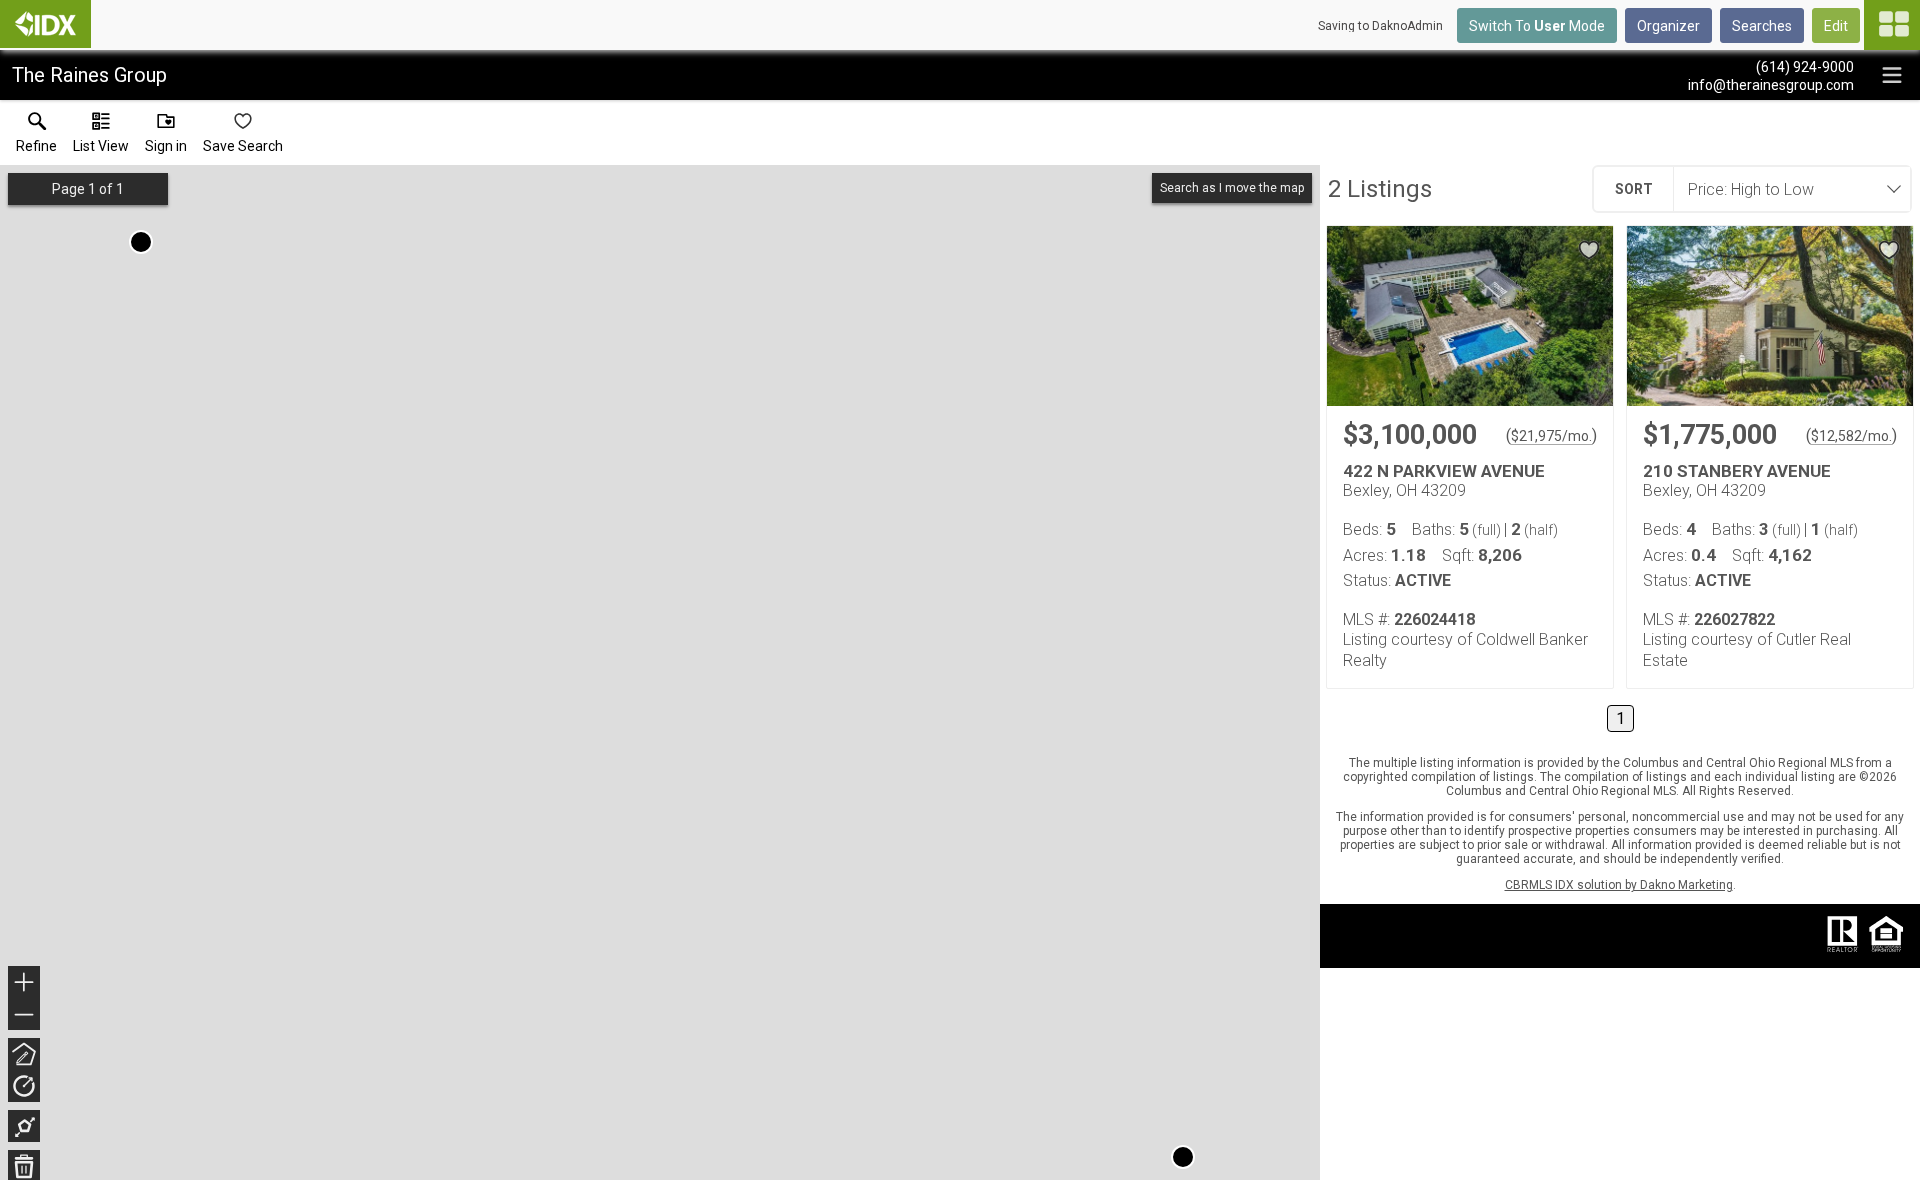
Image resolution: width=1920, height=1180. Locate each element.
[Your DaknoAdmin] (45, 24)
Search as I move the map (1232, 188)
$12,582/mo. (1851, 436)
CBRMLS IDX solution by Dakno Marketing (1619, 885)
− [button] (25, 1016)
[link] (36, 137)
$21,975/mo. (1551, 436)
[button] (101, 137)
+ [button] (24, 984)
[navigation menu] (1892, 25)
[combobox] (1786, 189)
